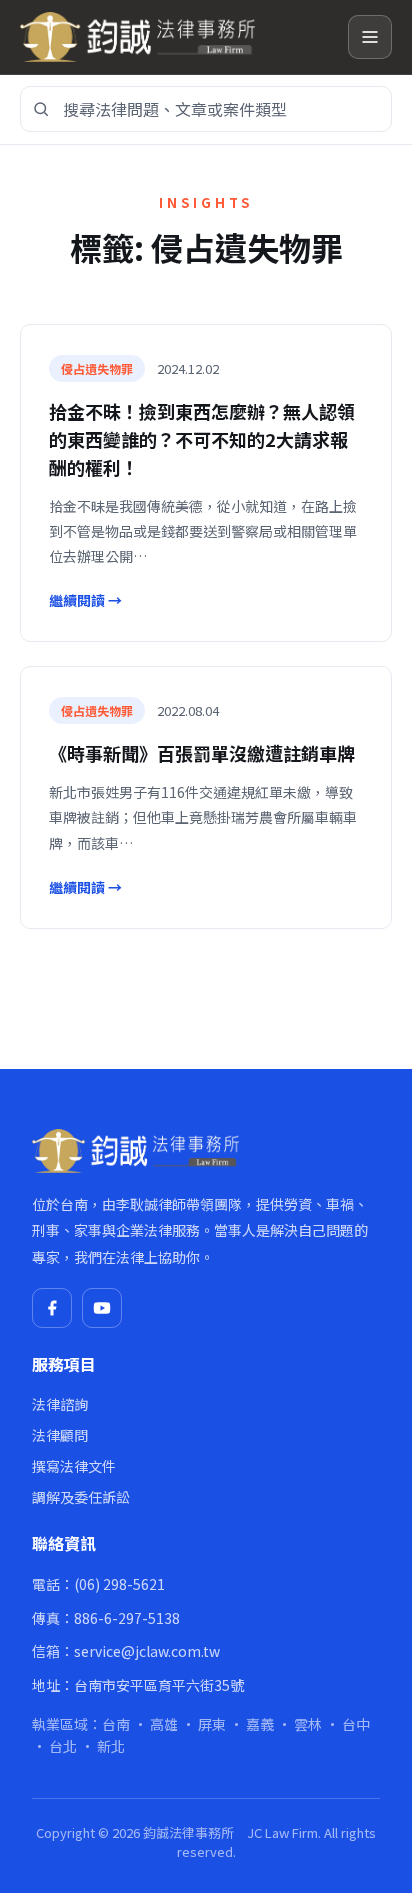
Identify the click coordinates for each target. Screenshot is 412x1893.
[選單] (370, 37)
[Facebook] (52, 1308)
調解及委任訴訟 (81, 1497)
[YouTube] (102, 1308)
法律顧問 (60, 1435)
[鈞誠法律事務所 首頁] (176, 37)
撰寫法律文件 (74, 1466)
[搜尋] (41, 109)
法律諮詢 (60, 1404)
